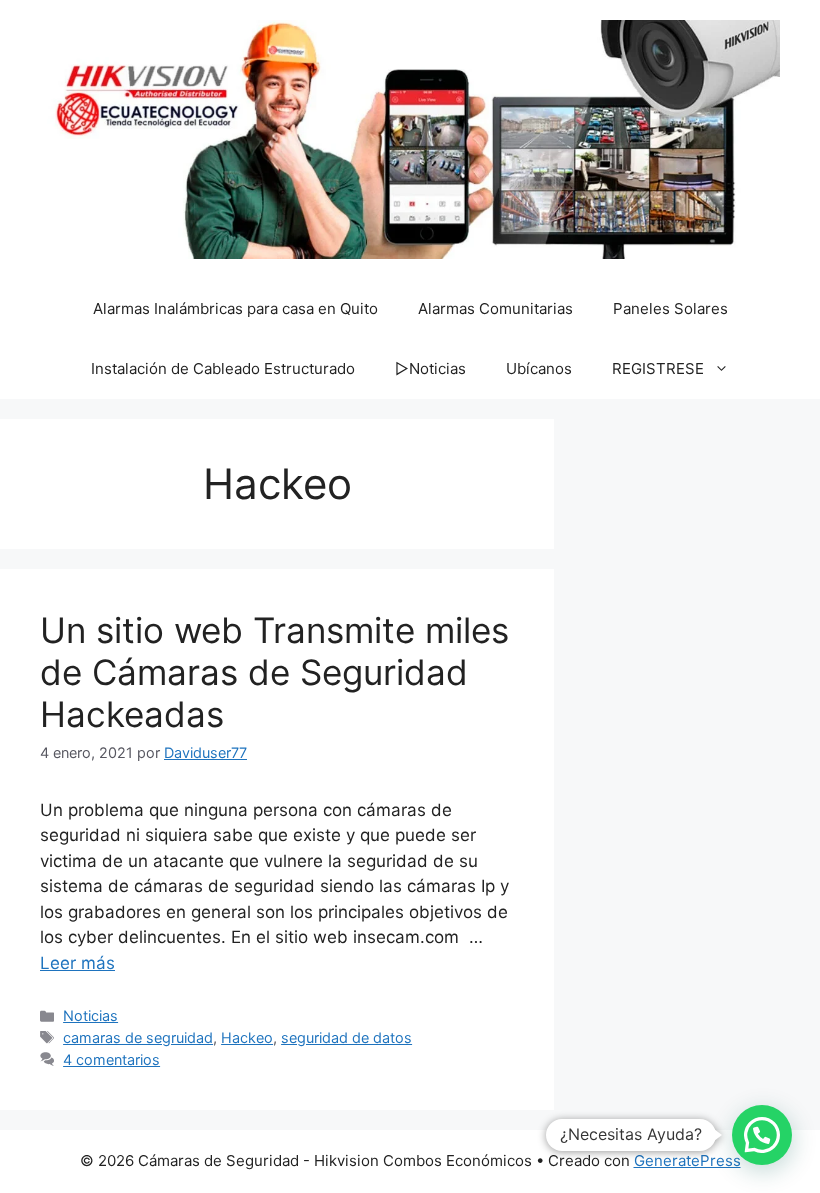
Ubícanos (539, 368)
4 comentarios (111, 1059)
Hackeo (247, 1037)
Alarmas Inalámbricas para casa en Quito (235, 308)
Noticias (90, 1015)
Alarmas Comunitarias (495, 308)
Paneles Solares (670, 308)
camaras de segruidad (138, 1037)
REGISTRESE (658, 368)
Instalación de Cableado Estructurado (223, 368)
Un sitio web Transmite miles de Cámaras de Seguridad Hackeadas (274, 672)
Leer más (77, 963)
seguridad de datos (346, 1037)
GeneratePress (687, 1160)
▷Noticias (430, 368)
